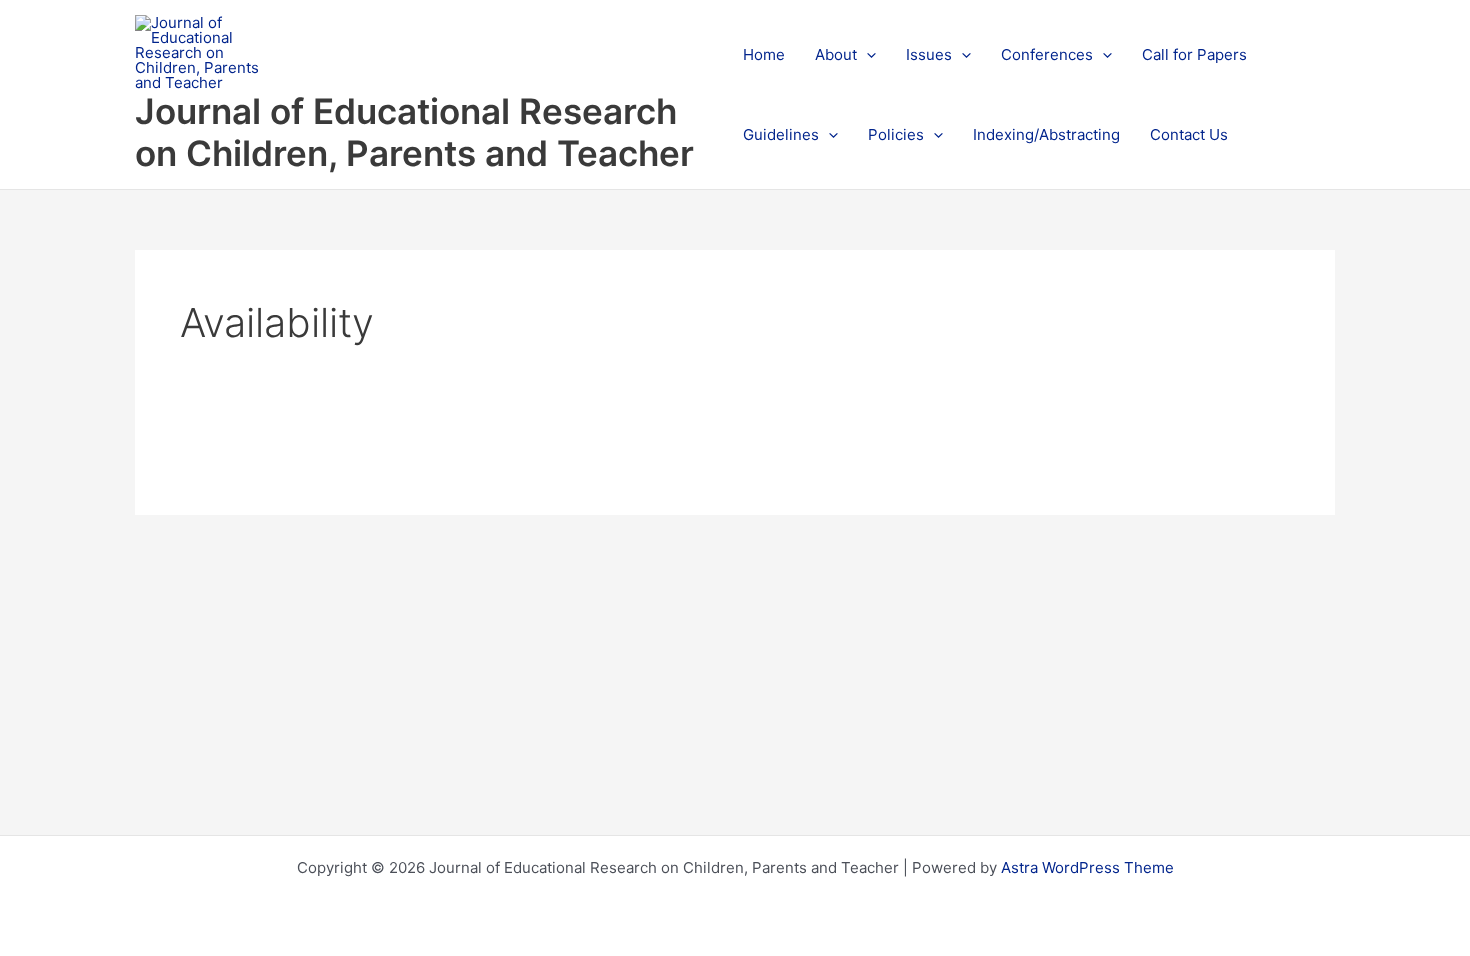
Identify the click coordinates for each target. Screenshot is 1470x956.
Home (764, 54)
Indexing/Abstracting (1046, 134)
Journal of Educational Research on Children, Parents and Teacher (414, 132)
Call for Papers (1194, 54)
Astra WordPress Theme (1087, 867)
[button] (866, 55)
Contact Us (1189, 134)
